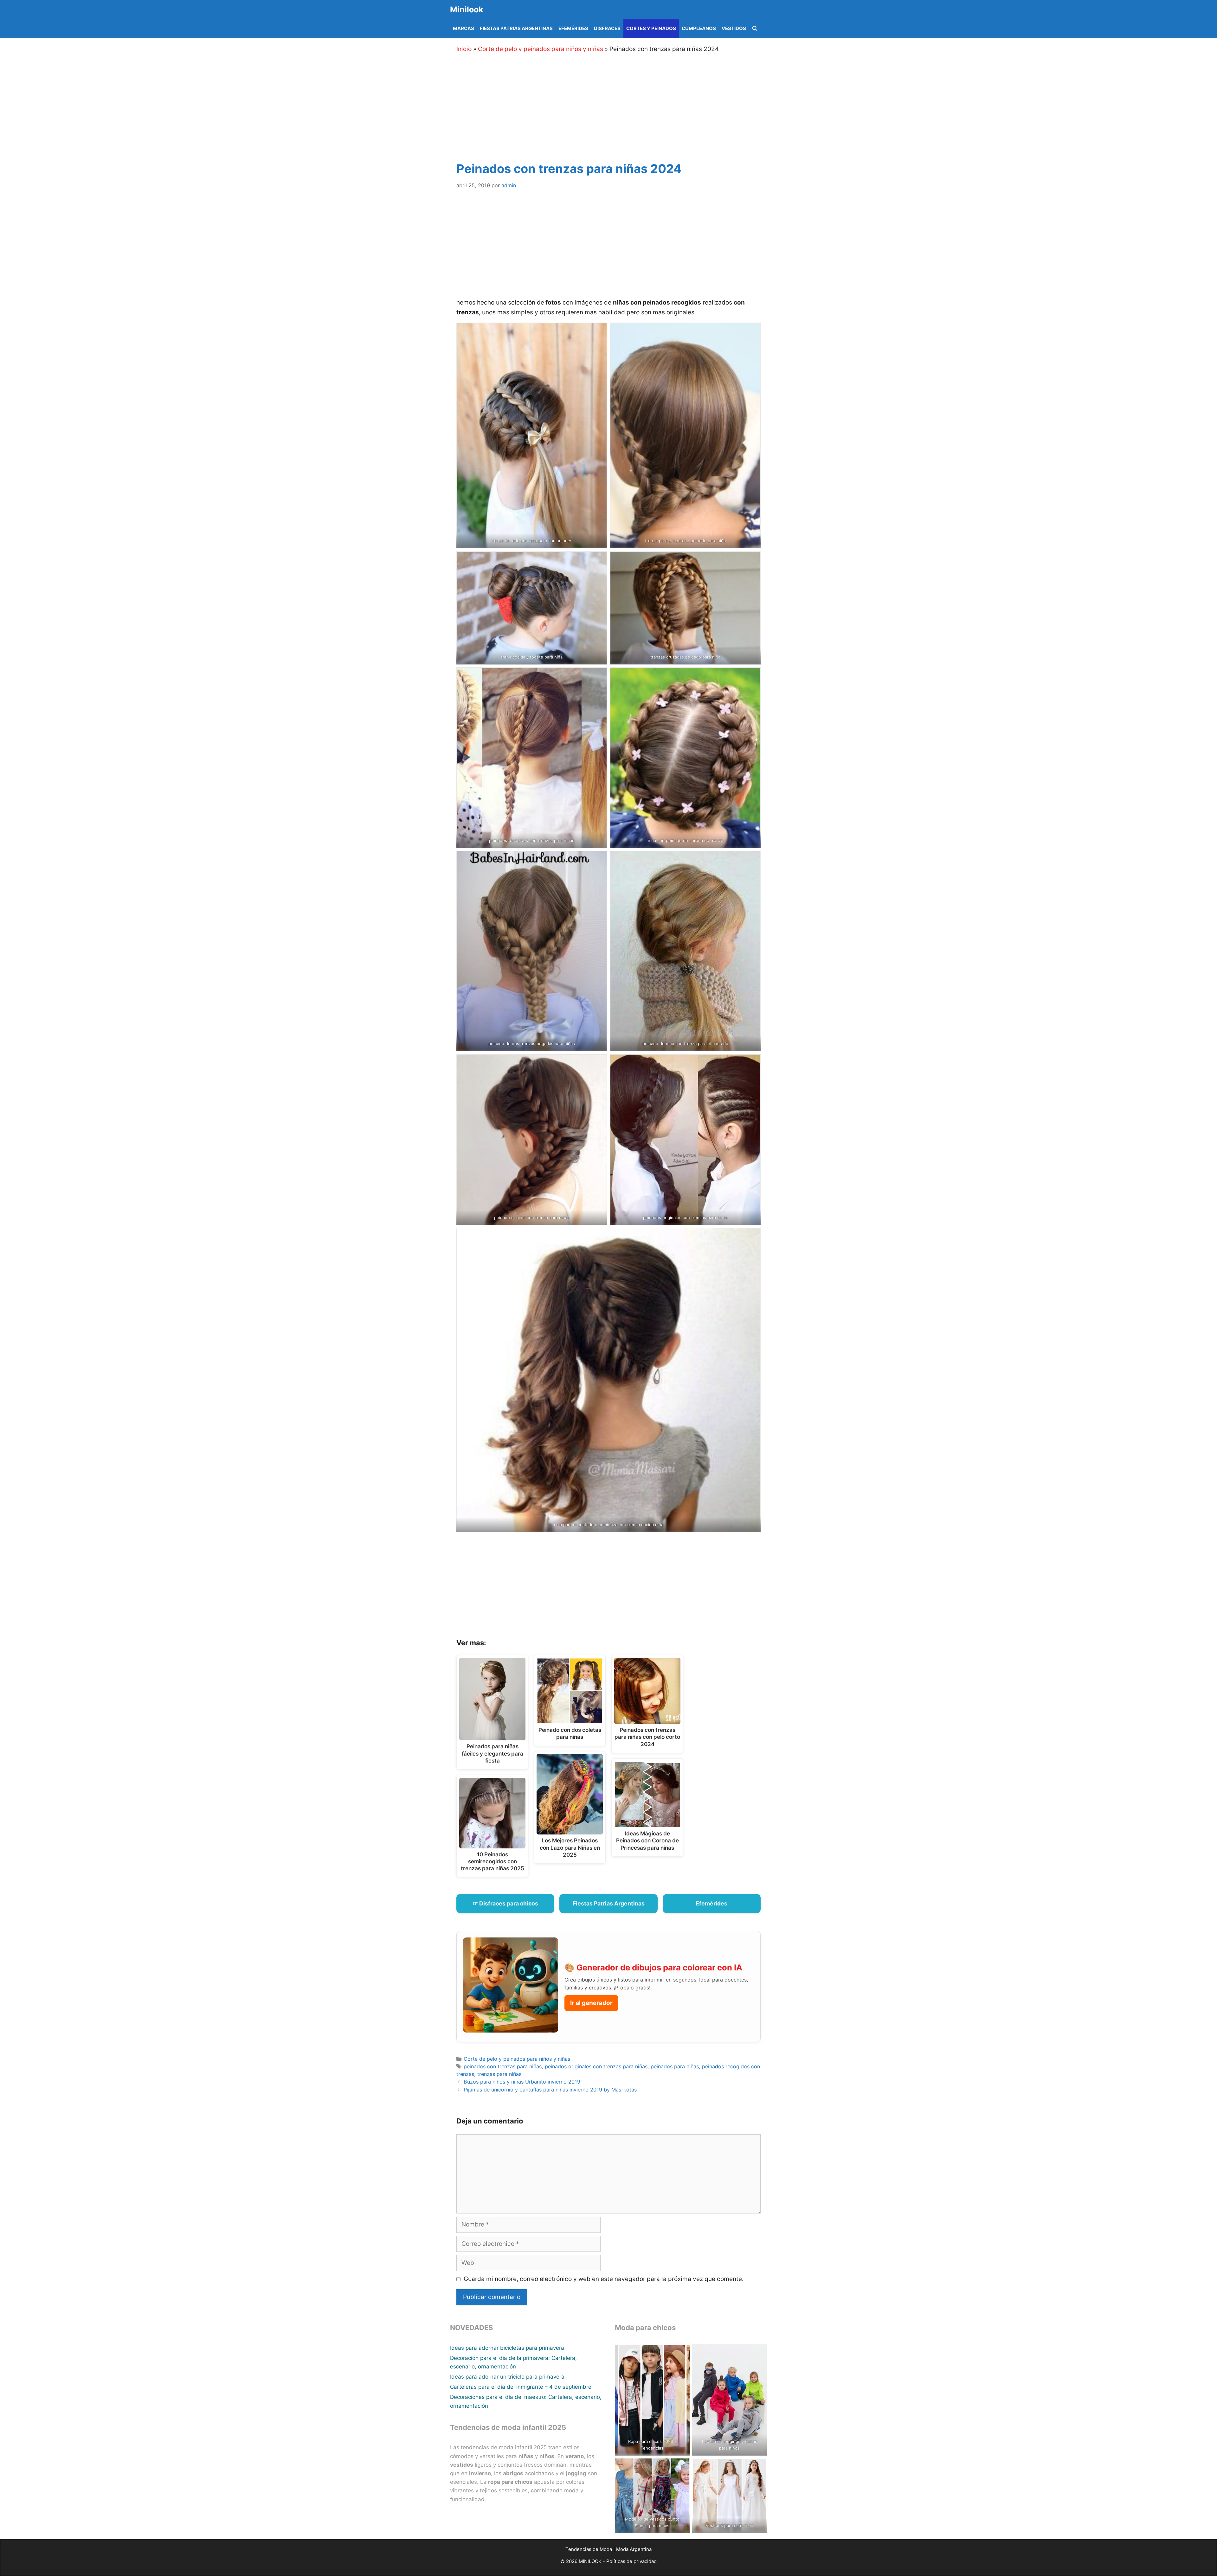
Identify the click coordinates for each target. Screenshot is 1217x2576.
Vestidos (734, 28)
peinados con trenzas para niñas (503, 2066)
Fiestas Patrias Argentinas (516, 28)
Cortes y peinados (651, 28)
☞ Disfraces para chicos (505, 1903)
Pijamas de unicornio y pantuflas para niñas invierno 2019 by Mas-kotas (550, 2090)
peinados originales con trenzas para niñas (596, 2066)
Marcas (464, 28)
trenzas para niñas (499, 2074)
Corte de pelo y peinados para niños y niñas (541, 49)
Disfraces (607, 28)
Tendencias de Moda (589, 2549)
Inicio (464, 49)
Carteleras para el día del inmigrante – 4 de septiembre (521, 2387)
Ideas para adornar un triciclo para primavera (507, 2377)
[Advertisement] (616, 106)
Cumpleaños (699, 28)
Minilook (467, 10)
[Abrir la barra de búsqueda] (755, 29)
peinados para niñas (675, 2066)
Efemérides (573, 28)
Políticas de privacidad (631, 2561)
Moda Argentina (634, 2549)
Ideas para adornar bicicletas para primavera (507, 2348)
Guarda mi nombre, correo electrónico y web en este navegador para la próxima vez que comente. (604, 2279)
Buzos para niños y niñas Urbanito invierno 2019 (522, 2082)
